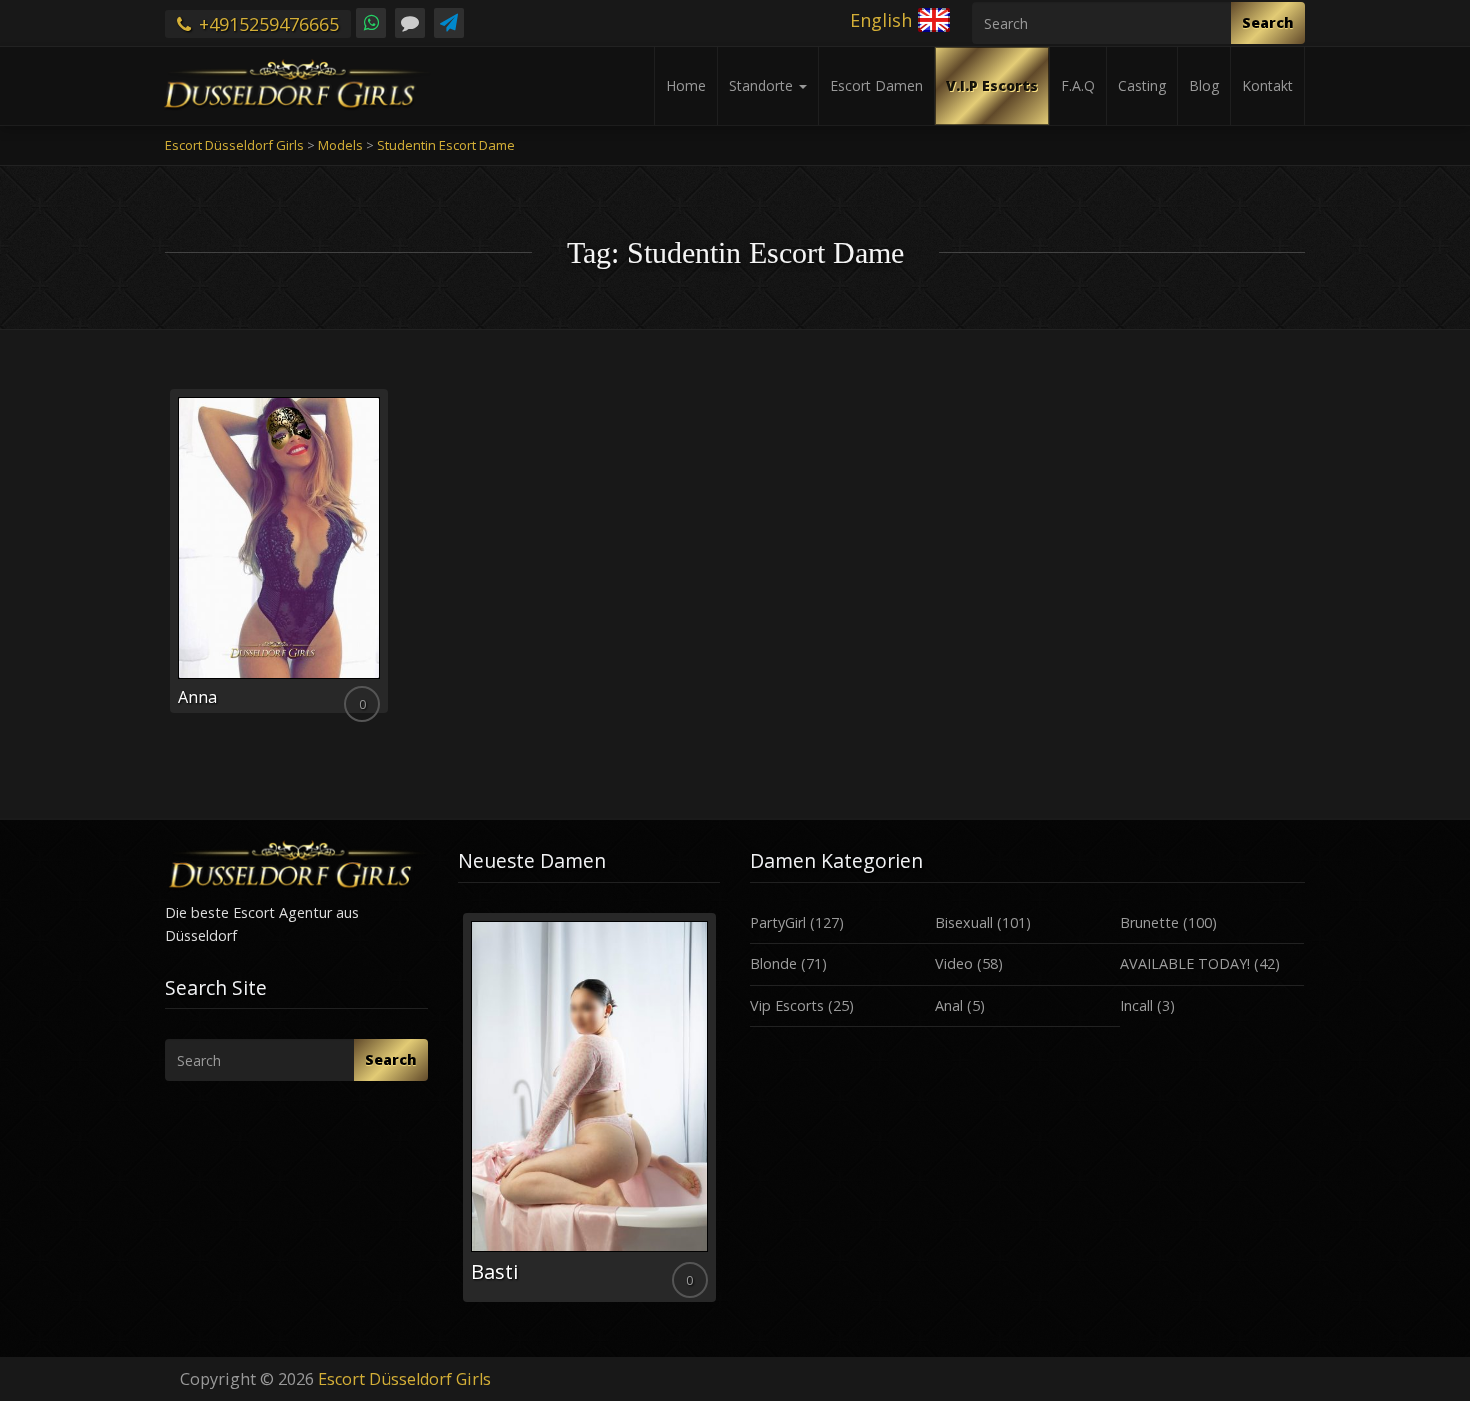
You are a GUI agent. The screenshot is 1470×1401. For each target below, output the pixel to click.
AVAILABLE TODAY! (1185, 963)
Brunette (1149, 922)
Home (686, 85)
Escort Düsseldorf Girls (404, 1379)
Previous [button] (458, 1115)
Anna (197, 697)
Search (1268, 22)
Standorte (763, 85)
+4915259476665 (266, 24)
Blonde (773, 963)
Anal (949, 1005)
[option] (589, 1107)
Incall (1136, 1005)
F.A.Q (1078, 85)
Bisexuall (964, 922)
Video (954, 963)
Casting (1142, 85)
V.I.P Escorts (992, 85)
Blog (1204, 85)
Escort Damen (876, 85)
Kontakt (1267, 85)
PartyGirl (778, 922)
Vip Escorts (787, 1005)
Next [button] (720, 1115)
